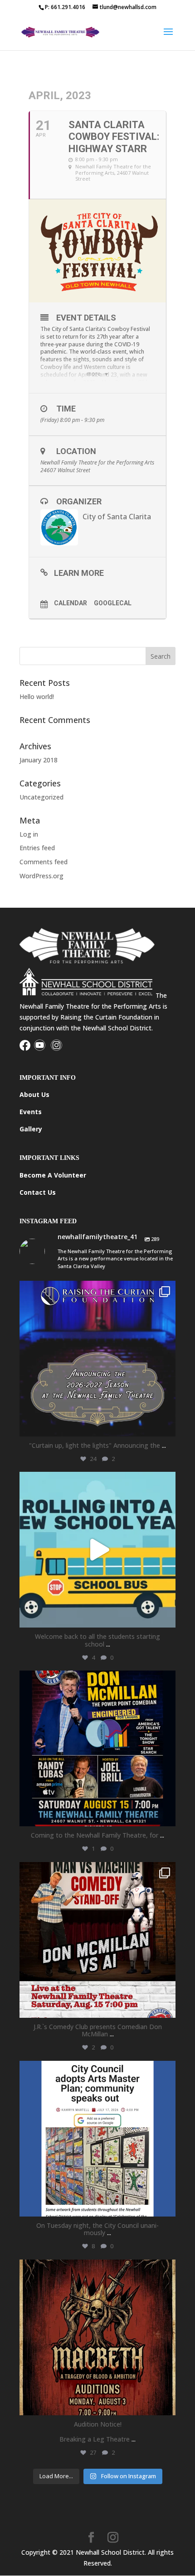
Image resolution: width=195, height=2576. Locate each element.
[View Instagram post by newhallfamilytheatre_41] (166, 1425)
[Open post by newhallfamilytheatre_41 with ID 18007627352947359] (97, 2139)
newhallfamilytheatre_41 (96, 1290)
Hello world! (37, 697)
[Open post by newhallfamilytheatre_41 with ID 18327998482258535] (97, 1940)
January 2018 (39, 760)
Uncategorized (41, 797)
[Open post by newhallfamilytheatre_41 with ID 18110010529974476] (97, 1748)
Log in (29, 834)
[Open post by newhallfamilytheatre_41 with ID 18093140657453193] (97, 1359)
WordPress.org (41, 876)
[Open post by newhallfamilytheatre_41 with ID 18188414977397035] (97, 1550)
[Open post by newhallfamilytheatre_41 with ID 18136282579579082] (97, 2337)
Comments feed (44, 862)
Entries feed (37, 848)
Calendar (71, 603)
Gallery (31, 1129)
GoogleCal (113, 603)
